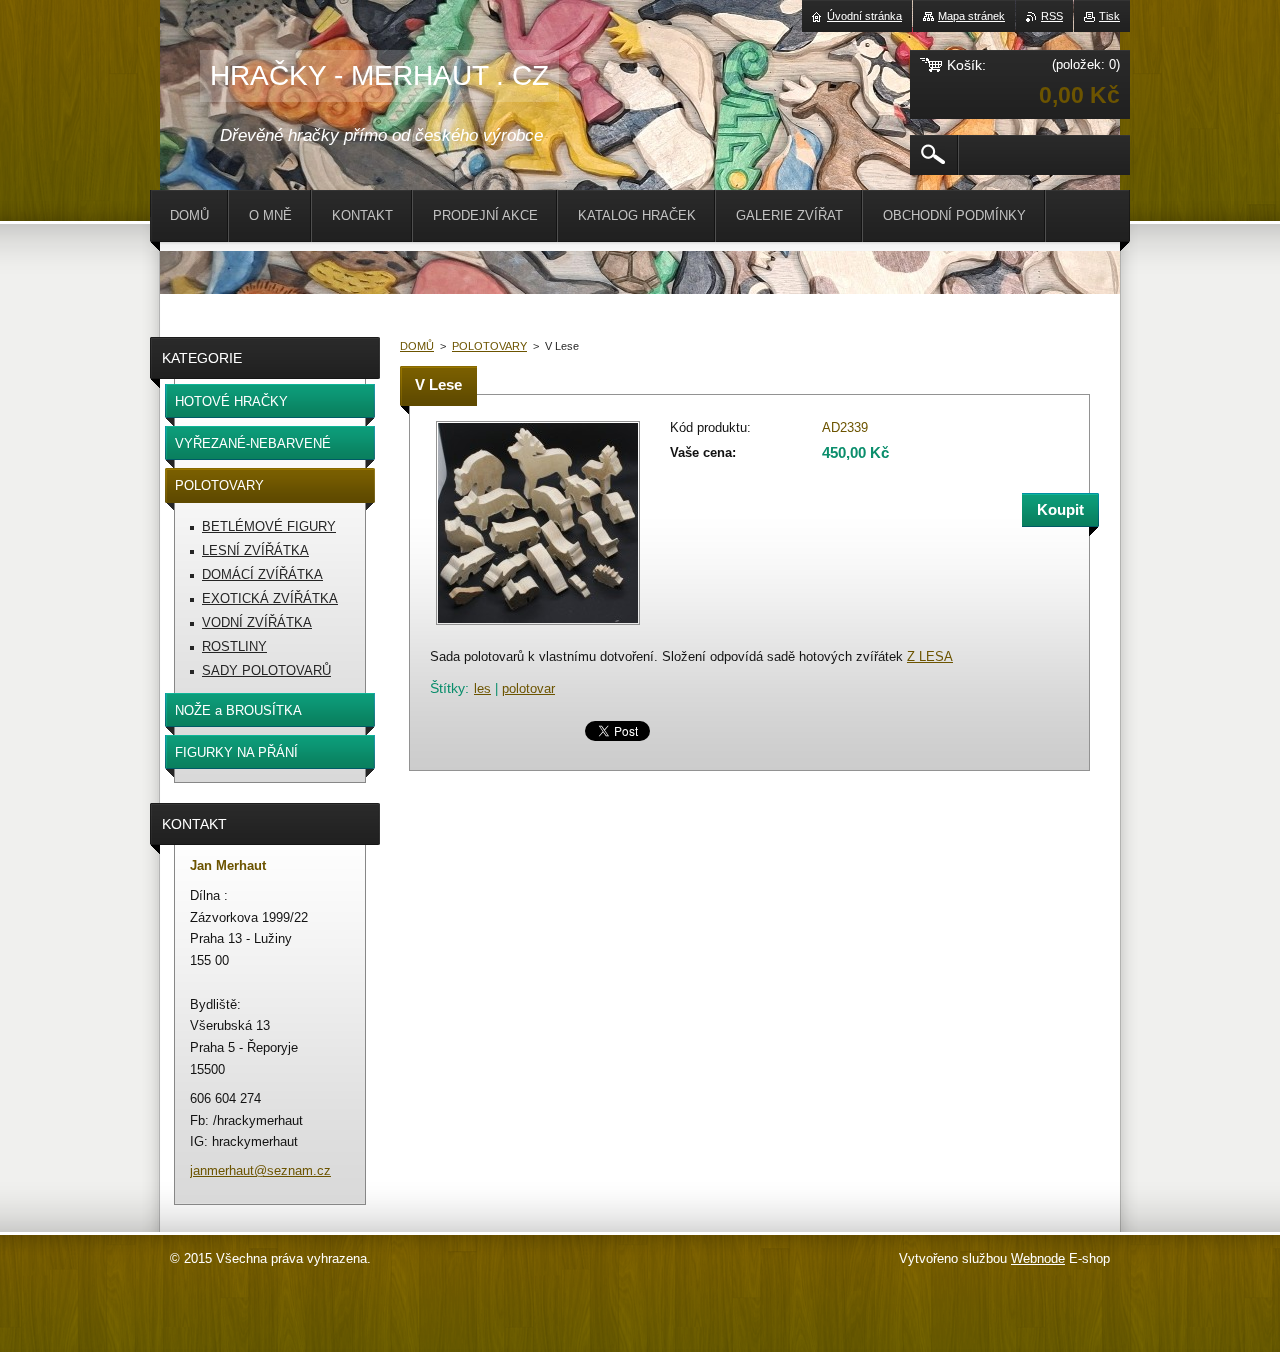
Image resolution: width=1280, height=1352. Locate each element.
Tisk (1109, 16)
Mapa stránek (971, 16)
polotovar (528, 688)
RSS (1052, 16)
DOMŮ (417, 346)
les (482, 688)
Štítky (447, 688)
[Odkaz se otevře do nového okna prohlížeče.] (538, 626)
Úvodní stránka (864, 16)
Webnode (1038, 1258)
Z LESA (930, 656)
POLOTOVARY (489, 346)
